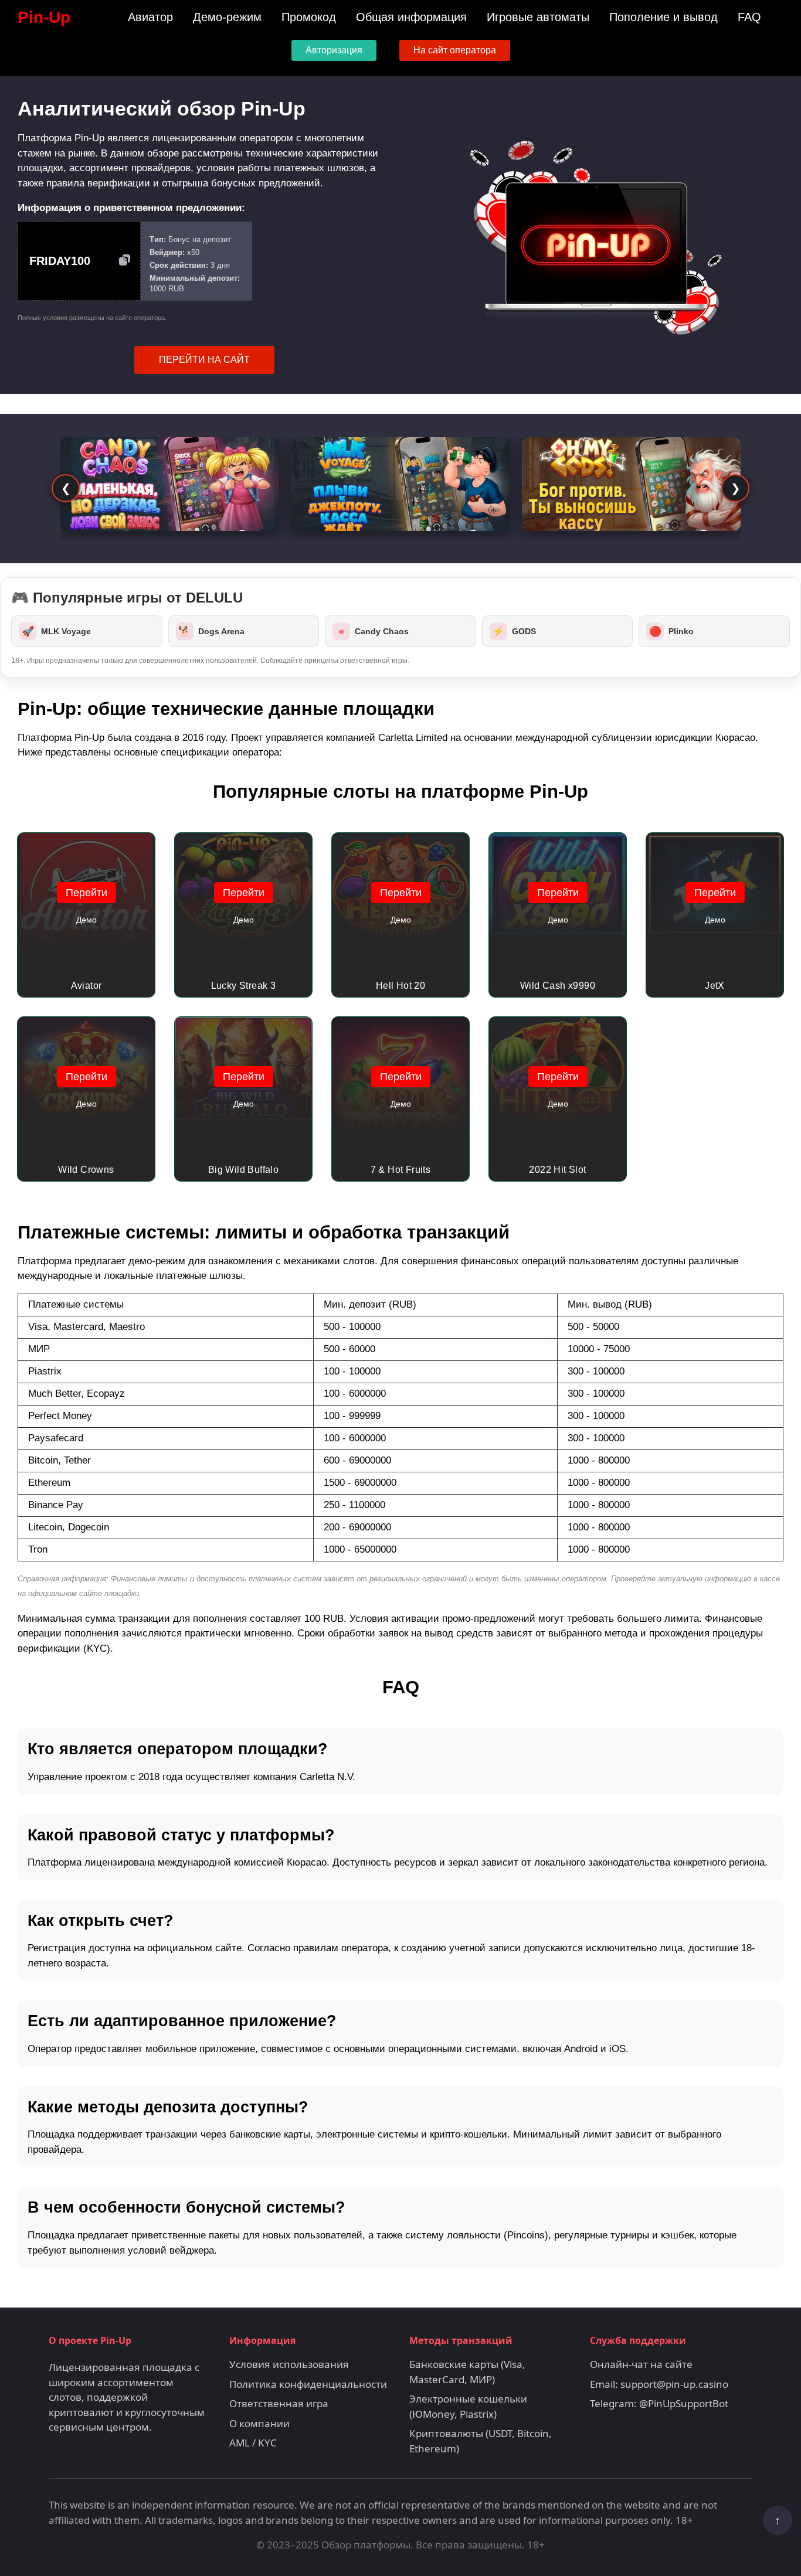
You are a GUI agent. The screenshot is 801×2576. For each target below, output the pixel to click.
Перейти (86, 893)
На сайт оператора (455, 50)
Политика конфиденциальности (308, 2384)
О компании (259, 2423)
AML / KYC (253, 2443)
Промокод (309, 17)
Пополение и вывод (663, 17)
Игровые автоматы (538, 17)
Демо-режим (227, 17)
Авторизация (334, 50)
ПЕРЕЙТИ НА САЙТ (204, 360)
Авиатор (150, 17)
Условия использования (289, 2364)
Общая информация (411, 17)
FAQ (749, 17)
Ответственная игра (279, 2403)
